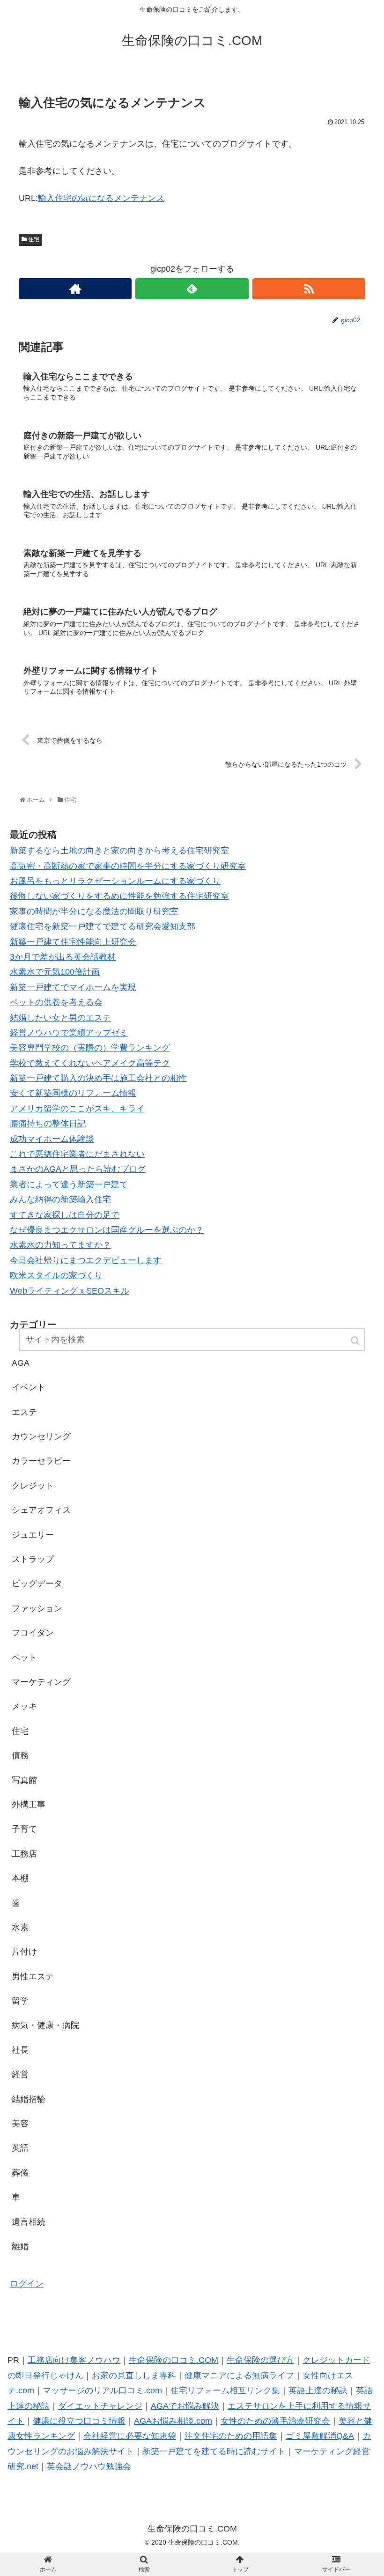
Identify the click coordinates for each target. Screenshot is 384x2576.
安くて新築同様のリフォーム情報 (73, 1093)
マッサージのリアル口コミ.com (102, 2391)
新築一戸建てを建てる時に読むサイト (214, 2451)
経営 (20, 2074)
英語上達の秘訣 (318, 2391)
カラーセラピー (41, 1461)
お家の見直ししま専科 (134, 2376)
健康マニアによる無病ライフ (239, 2376)
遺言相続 (29, 2222)
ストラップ (33, 1559)
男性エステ (33, 1976)
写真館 (24, 1780)
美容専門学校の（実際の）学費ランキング (90, 1048)
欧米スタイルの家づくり (56, 1275)
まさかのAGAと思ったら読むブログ (78, 1169)
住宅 (34, 239)
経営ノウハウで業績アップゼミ (69, 1033)
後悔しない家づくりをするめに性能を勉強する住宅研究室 (119, 896)
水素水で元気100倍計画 (55, 972)
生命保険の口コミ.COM (174, 2360)
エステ (24, 1412)
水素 (20, 1927)
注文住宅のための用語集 (231, 2436)
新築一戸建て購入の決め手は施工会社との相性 (98, 1078)
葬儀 (20, 2173)
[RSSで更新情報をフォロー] (309, 289)
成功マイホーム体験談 (52, 1139)
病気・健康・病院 (45, 2025)
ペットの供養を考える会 (56, 1002)
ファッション (37, 1608)
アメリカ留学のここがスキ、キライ (77, 1109)
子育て (24, 1829)
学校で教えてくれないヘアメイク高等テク (90, 1063)
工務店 (24, 1854)
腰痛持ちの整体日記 (48, 1124)
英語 (20, 2148)
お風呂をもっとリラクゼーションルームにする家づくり (115, 881)
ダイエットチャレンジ (100, 2406)
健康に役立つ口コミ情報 (79, 2421)
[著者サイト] (75, 289)
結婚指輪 (29, 2099)
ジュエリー (33, 1535)
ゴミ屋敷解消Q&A (320, 2436)
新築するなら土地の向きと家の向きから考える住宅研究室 (119, 851)
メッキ (24, 1706)
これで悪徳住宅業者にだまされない (77, 1154)
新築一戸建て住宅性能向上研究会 (73, 942)
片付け (24, 1952)
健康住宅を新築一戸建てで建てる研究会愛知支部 (103, 926)
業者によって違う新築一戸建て (69, 1184)
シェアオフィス (41, 1510)
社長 (20, 2050)
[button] (356, 1341)
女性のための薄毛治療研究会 (275, 2421)
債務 (20, 1755)
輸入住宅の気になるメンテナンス (101, 198)
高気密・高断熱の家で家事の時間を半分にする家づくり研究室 (128, 866)
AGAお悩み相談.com (173, 2421)
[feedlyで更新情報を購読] (192, 289)
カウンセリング (41, 1436)
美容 (20, 2124)
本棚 (20, 1878)
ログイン (27, 2284)
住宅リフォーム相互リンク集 (225, 2391)
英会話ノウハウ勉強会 (89, 2466)
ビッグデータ (37, 1584)
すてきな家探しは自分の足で (65, 1215)
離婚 (20, 2246)
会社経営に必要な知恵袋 (130, 2436)
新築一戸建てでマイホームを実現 (73, 987)
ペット (24, 1658)
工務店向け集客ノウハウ (74, 2360)
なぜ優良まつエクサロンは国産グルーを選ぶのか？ (107, 1230)
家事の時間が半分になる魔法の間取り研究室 (94, 911)
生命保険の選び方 (260, 2360)
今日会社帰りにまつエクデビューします (86, 1260)
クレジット (33, 1486)
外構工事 (29, 1805)
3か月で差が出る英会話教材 (63, 957)
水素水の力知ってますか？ (60, 1245)
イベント (29, 1387)
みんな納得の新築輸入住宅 (60, 1199)
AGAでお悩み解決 (185, 2406)
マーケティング (41, 1682)
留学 (20, 2001)
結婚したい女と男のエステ (60, 1018)
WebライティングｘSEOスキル (70, 1291)
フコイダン (33, 1633)
